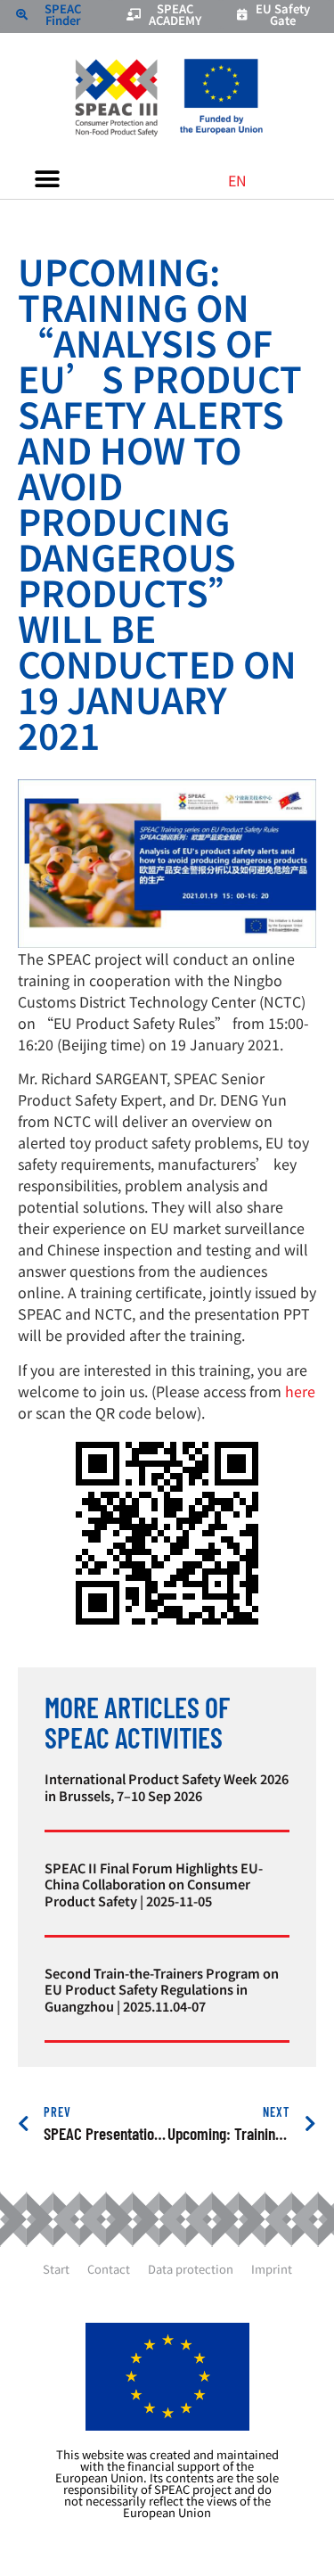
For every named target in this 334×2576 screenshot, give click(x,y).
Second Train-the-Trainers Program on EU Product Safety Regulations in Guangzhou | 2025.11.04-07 (162, 1989)
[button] (47, 179)
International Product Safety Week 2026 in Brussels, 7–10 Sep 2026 (167, 1786)
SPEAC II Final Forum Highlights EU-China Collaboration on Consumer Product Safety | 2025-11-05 (154, 1884)
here (300, 1391)
